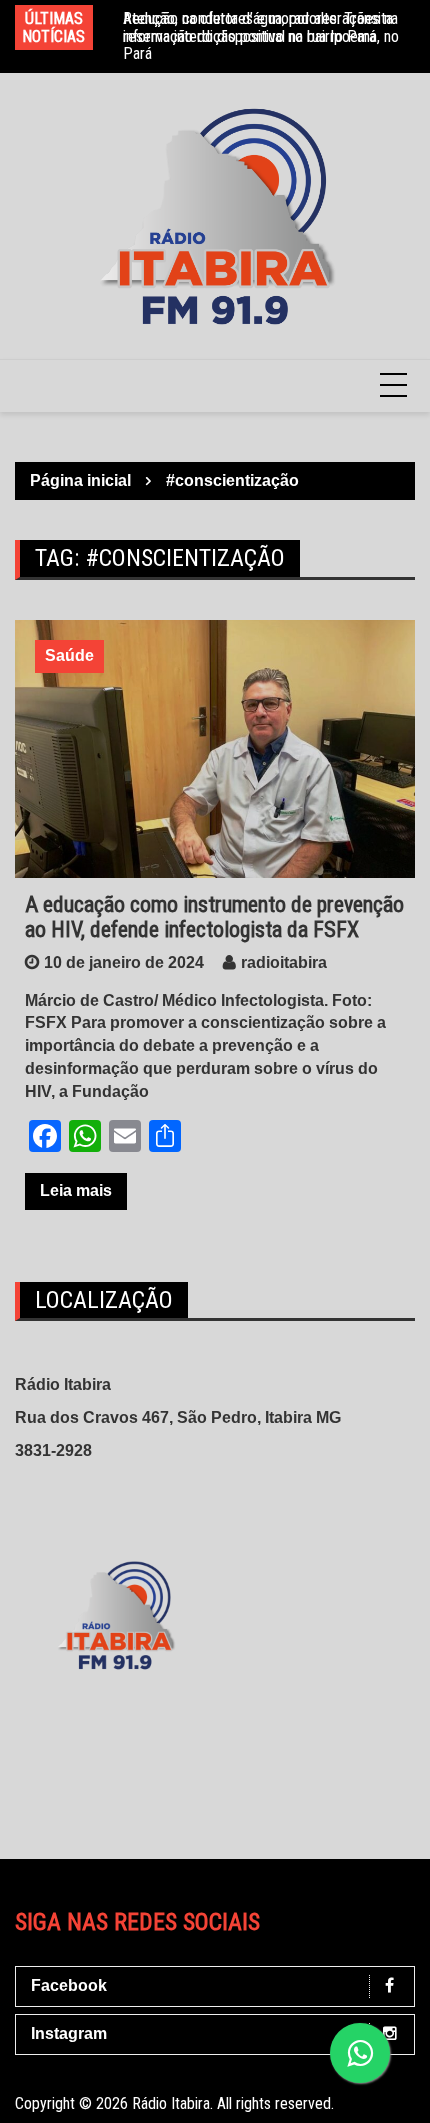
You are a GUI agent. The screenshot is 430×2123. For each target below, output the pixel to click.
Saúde (69, 655)
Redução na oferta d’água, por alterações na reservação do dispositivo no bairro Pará (260, 27)
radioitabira (284, 962)
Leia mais (76, 1190)
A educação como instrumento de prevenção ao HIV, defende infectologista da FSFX (214, 916)
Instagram (69, 2033)
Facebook (69, 1985)
